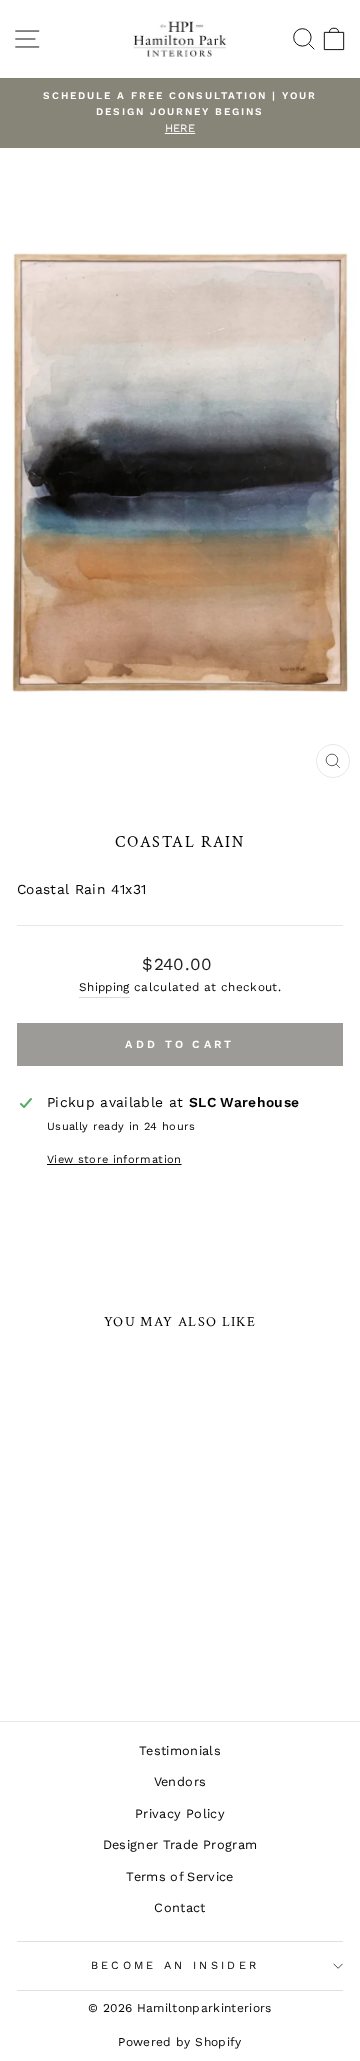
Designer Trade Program (180, 1844)
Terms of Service (180, 1876)
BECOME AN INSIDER (175, 1965)
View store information (114, 1159)
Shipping (104, 987)
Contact (179, 1907)
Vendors (180, 1781)
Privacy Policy (180, 1813)
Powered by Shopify (179, 2042)
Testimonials (180, 1750)
